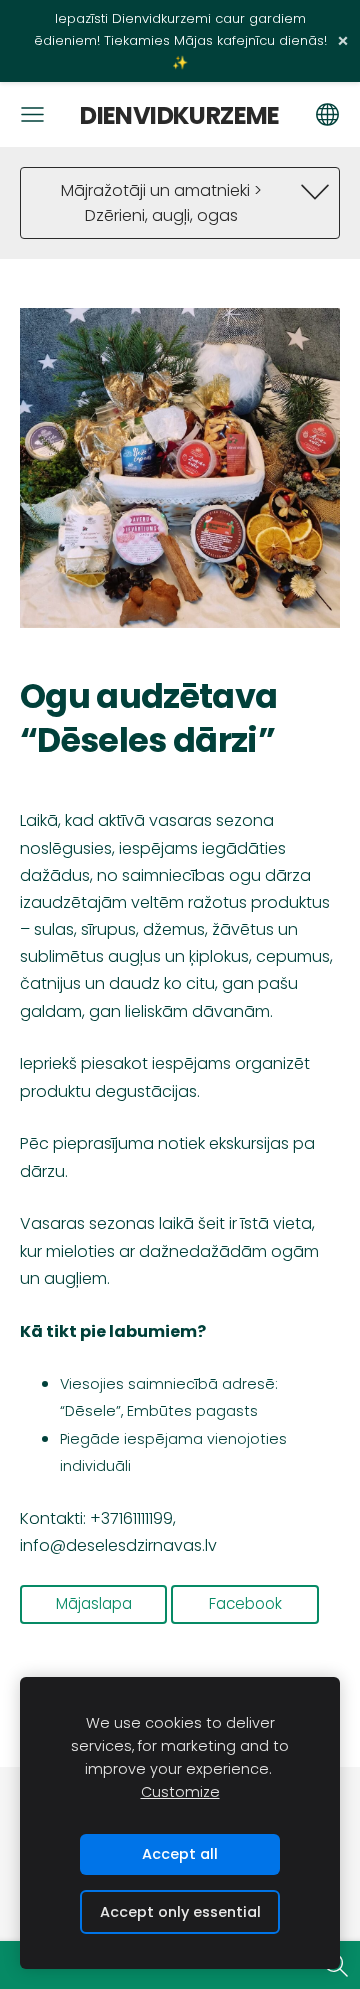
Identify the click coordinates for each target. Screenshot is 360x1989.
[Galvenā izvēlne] (32, 114)
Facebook (245, 1603)
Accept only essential (180, 1912)
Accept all (180, 1854)
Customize (180, 1792)
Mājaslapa (94, 1603)
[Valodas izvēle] (327, 114)
